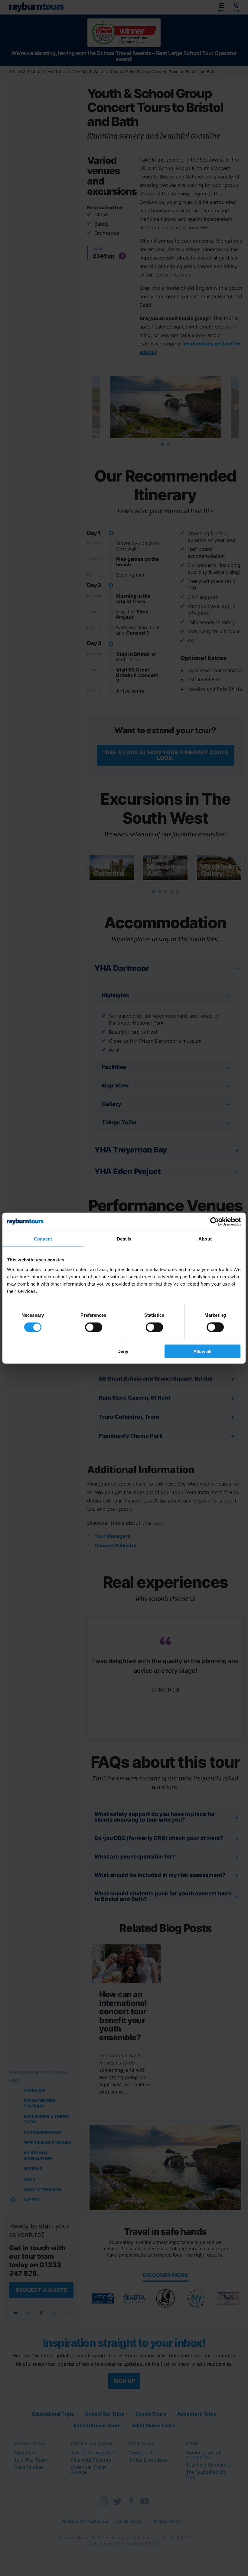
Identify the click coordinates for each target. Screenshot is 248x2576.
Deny (123, 1351)
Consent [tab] (43, 1239)
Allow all (202, 1351)
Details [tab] (124, 1239)
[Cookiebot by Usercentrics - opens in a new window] (215, 1222)
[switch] (94, 1327)
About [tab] (205, 1239)
